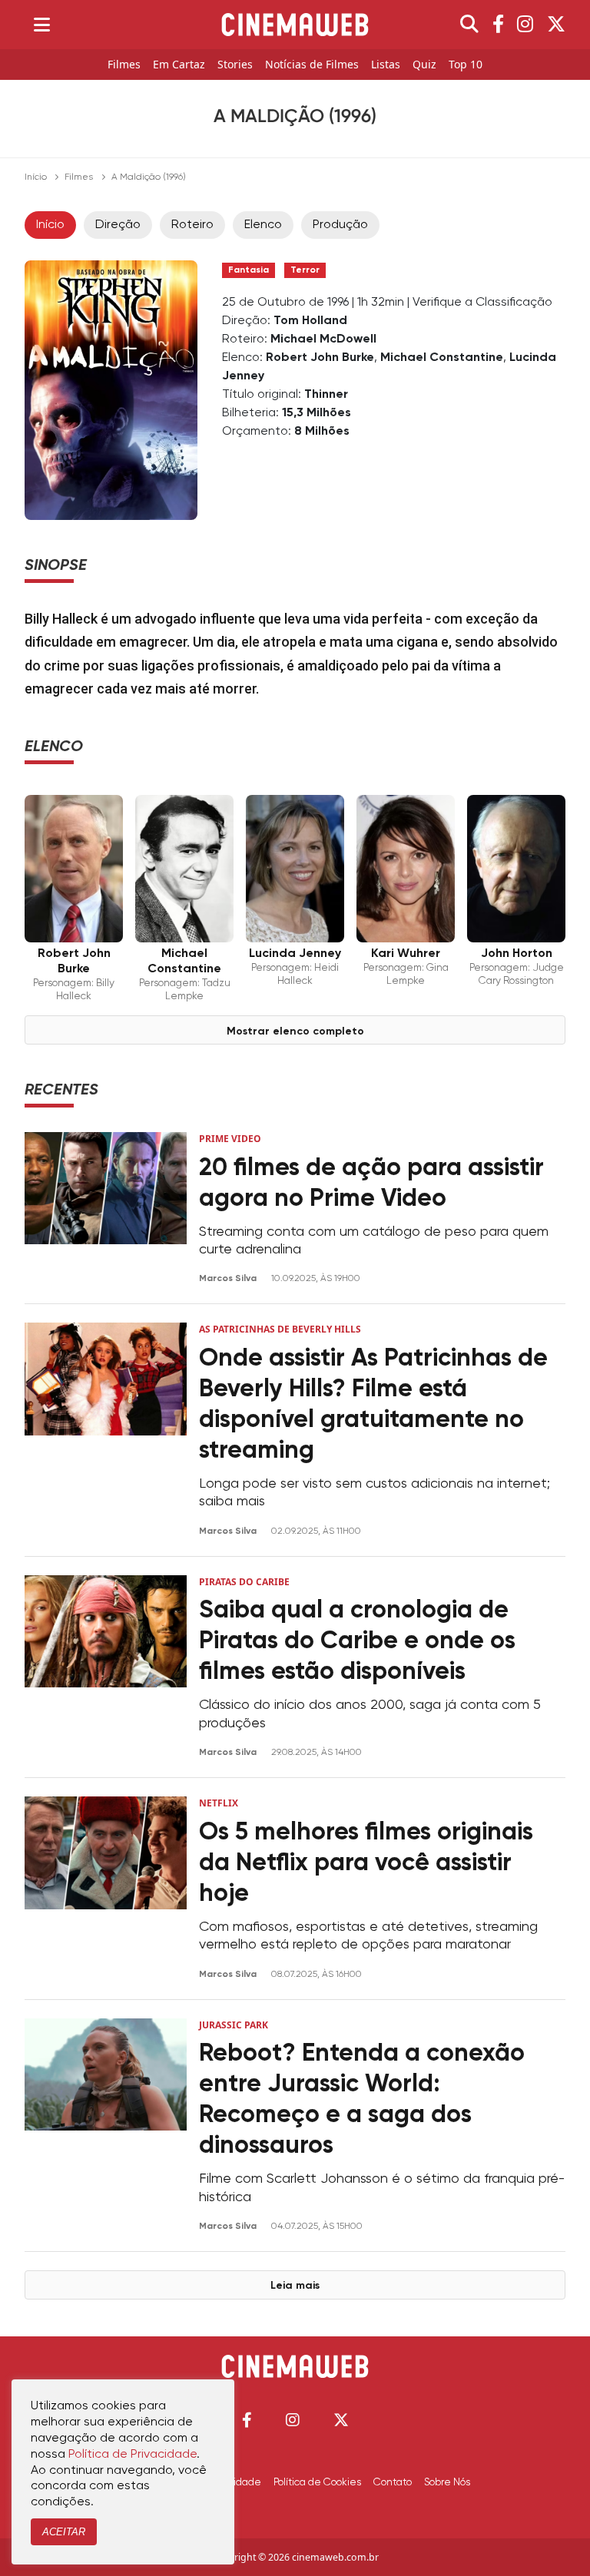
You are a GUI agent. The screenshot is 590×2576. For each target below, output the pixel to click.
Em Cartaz (179, 65)
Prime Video (230, 1139)
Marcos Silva (229, 1279)
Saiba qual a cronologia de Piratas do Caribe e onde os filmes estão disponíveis (357, 1641)
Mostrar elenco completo (295, 1031)
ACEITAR (64, 2532)
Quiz (424, 65)
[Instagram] (525, 25)
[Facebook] (498, 25)
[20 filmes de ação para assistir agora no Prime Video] (106, 1209)
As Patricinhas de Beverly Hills (280, 1329)
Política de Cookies (317, 2482)
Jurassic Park (234, 2025)
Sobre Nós (447, 2482)
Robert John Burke (320, 358)
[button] (247, 2420)
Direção (118, 225)
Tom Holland (310, 321)
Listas (386, 65)
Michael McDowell (323, 339)
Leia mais (295, 2286)
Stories (235, 65)
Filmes (124, 65)
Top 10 (466, 65)
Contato (393, 2482)
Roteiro (192, 225)
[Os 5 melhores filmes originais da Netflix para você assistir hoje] (106, 1888)
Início (36, 177)
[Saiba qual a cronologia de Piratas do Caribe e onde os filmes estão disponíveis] (106, 1667)
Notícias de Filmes (312, 65)
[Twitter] (556, 25)
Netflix (219, 1803)
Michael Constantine (442, 358)
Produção (340, 225)
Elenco (263, 225)
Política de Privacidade (133, 2455)
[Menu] (42, 25)
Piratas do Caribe (244, 1582)
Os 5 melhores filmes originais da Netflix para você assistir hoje (366, 1863)
